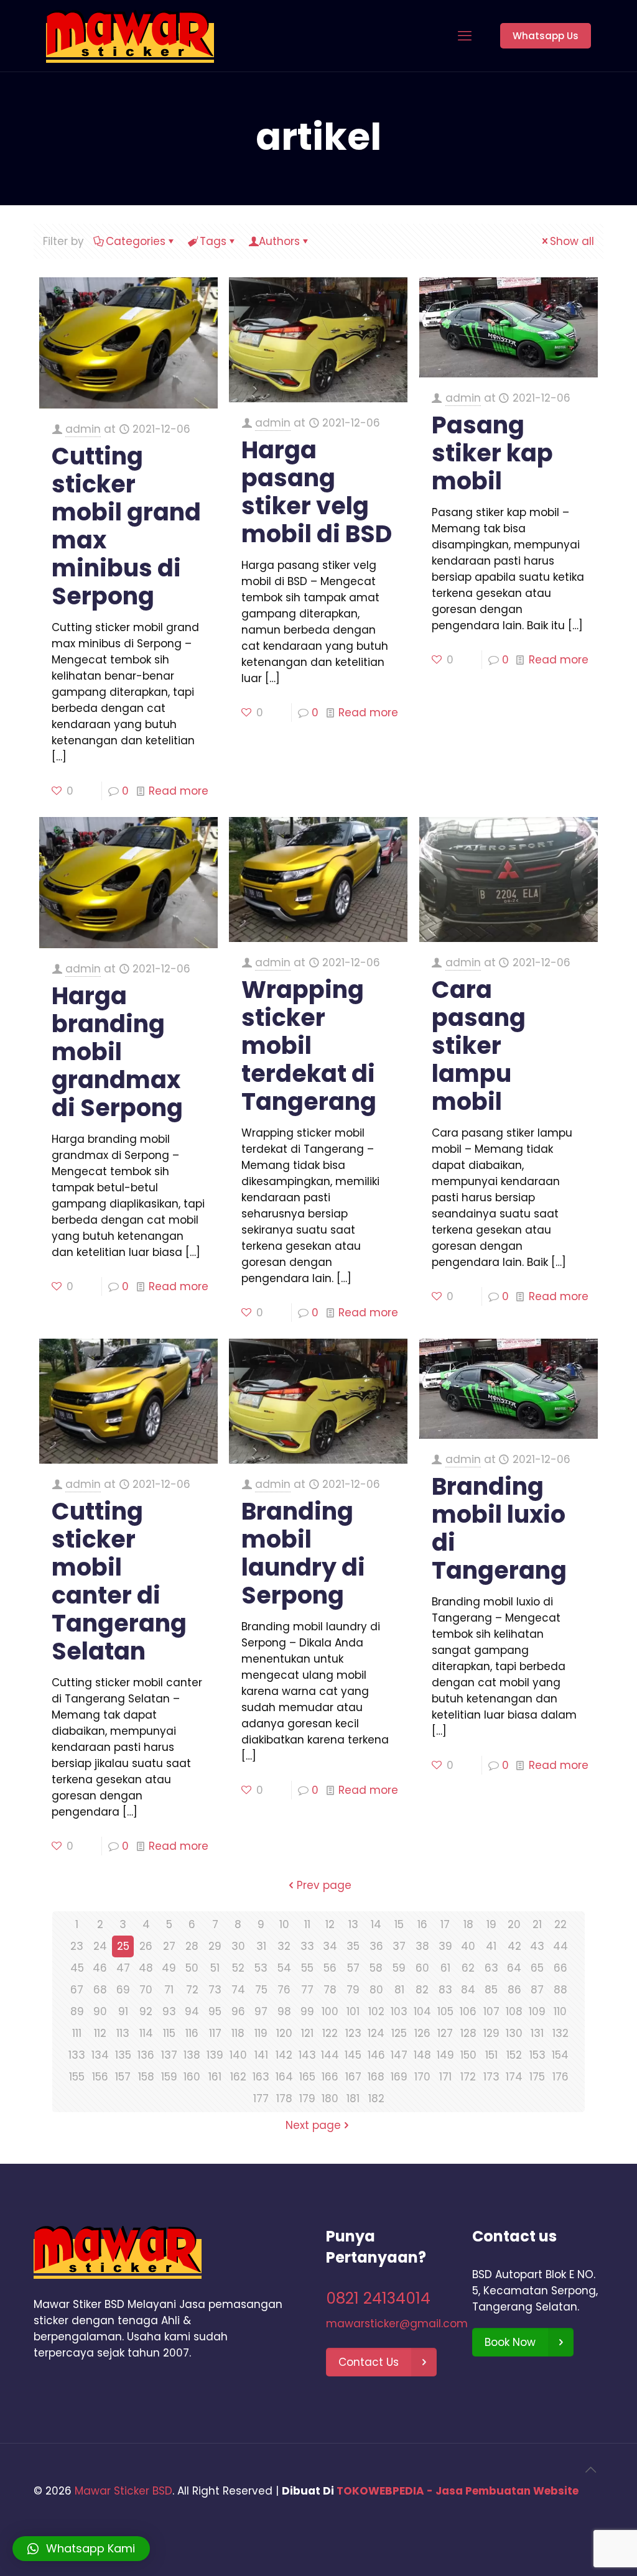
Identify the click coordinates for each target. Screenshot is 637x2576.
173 (491, 2077)
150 (468, 2055)
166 (330, 2077)
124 (376, 2033)
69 (123, 1990)
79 (353, 1990)
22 (560, 1924)
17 (445, 1924)
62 (468, 1968)
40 (468, 1946)
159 (169, 2077)
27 (169, 1946)
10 (284, 1924)
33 (307, 1946)
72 (192, 1990)
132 (560, 2033)
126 (422, 2033)
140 (238, 2055)
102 (376, 2011)
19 (491, 1924)
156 (100, 2077)
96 (238, 2011)
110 (560, 2011)
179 (307, 2098)
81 (399, 1990)
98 (284, 2011)
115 (169, 2033)
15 (399, 1924)
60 (422, 1968)
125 (399, 2033)
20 (514, 1924)
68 (100, 1990)
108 (514, 2011)
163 (261, 2077)
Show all (572, 241)
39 (445, 1946)
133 (77, 2055)
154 (560, 2055)
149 (445, 2055)
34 (330, 1946)
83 (445, 1990)
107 (491, 2011)
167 (353, 2077)
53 (261, 1968)
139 (215, 2055)
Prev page (324, 1885)
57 (353, 1968)
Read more (179, 791)
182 (376, 2098)
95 (215, 2011)
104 (422, 2011)
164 (284, 2077)
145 (353, 2055)
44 (560, 1946)
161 (215, 2077)
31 (261, 1946)
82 (422, 1990)
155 (77, 2077)
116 (192, 2033)
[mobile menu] (465, 36)
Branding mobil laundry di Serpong (303, 1553)
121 (307, 2033)
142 (284, 2055)
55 (307, 1968)
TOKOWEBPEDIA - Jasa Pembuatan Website (458, 2491)
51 (215, 1968)
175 (537, 2077)
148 (422, 2055)
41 (491, 1946)
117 (215, 2033)
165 (307, 2077)
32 (284, 1946)
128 (468, 2033)
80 (376, 1990)
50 (192, 1968)
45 (77, 1968)
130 (514, 2033)
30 (238, 1946)
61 (445, 1968)
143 (307, 2055)
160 (192, 2077)
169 (399, 2077)
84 (468, 1990)
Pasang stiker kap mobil (492, 453)
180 (330, 2098)
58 (376, 1968)
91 (123, 2011)
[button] (81, 2549)
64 (514, 1968)
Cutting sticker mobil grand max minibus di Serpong (126, 526)
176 (560, 2077)
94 (192, 2011)
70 (146, 1990)
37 (399, 1946)
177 (261, 2098)
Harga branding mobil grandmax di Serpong (117, 1052)
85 (491, 1990)
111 (77, 2033)
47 (123, 1968)
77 (307, 1990)
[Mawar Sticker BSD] (130, 36)
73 (215, 1990)
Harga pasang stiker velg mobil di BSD (317, 492)
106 (468, 2011)
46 (100, 1968)
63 (491, 1968)
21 (537, 1924)
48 (146, 1968)
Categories (136, 241)
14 (376, 1924)
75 (261, 1990)
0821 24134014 (378, 2298)
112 (100, 2033)
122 (330, 2033)
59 (399, 1968)
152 (514, 2055)
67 (77, 1990)
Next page (313, 2125)
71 (169, 1990)
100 (330, 2011)
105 (445, 2011)
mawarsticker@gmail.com (397, 2324)
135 (123, 2055)
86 (514, 1990)
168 (376, 2077)
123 (353, 2033)
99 (307, 2011)
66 (560, 1968)
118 (238, 2033)
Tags (213, 241)
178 (284, 2098)
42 (514, 1946)
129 (491, 2033)
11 (307, 1924)
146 (376, 2055)
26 (146, 1946)
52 (238, 1968)
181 (353, 2098)
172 (468, 2077)
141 (261, 2055)
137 (169, 2055)
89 (77, 2011)
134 (100, 2055)
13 (353, 1924)
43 (537, 1946)
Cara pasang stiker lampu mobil (479, 1046)
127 (445, 2033)
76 (284, 1990)
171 (445, 2077)
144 (330, 2055)
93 (169, 2011)
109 (537, 2011)
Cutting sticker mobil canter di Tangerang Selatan (119, 1581)
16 (422, 1924)
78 (330, 1990)
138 (192, 2055)
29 (215, 1946)
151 (491, 2055)
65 (537, 1968)
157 (123, 2077)
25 (123, 1946)
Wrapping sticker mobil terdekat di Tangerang (309, 1046)
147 (399, 2055)
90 (100, 2011)
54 (284, 1968)
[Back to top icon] (590, 2470)
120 (284, 2033)
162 (238, 2077)
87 (537, 1990)
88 (560, 1990)
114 (146, 2033)
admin (83, 429)
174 (514, 2077)
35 (353, 1946)
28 (192, 1946)
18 (468, 1924)
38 (422, 1946)
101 (353, 2011)
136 (146, 2055)
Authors (279, 241)
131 (537, 2033)
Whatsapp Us (546, 36)
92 (146, 2011)
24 (100, 1946)
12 (330, 1924)
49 (169, 1968)
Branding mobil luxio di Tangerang (499, 1528)
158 (146, 2077)
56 (330, 1968)
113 (123, 2033)
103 (399, 2011)
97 (261, 2011)
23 (77, 1946)
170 (422, 2077)
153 (537, 2055)
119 (261, 2033)
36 (376, 1946)
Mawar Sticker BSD (123, 2491)
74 (238, 1990)
